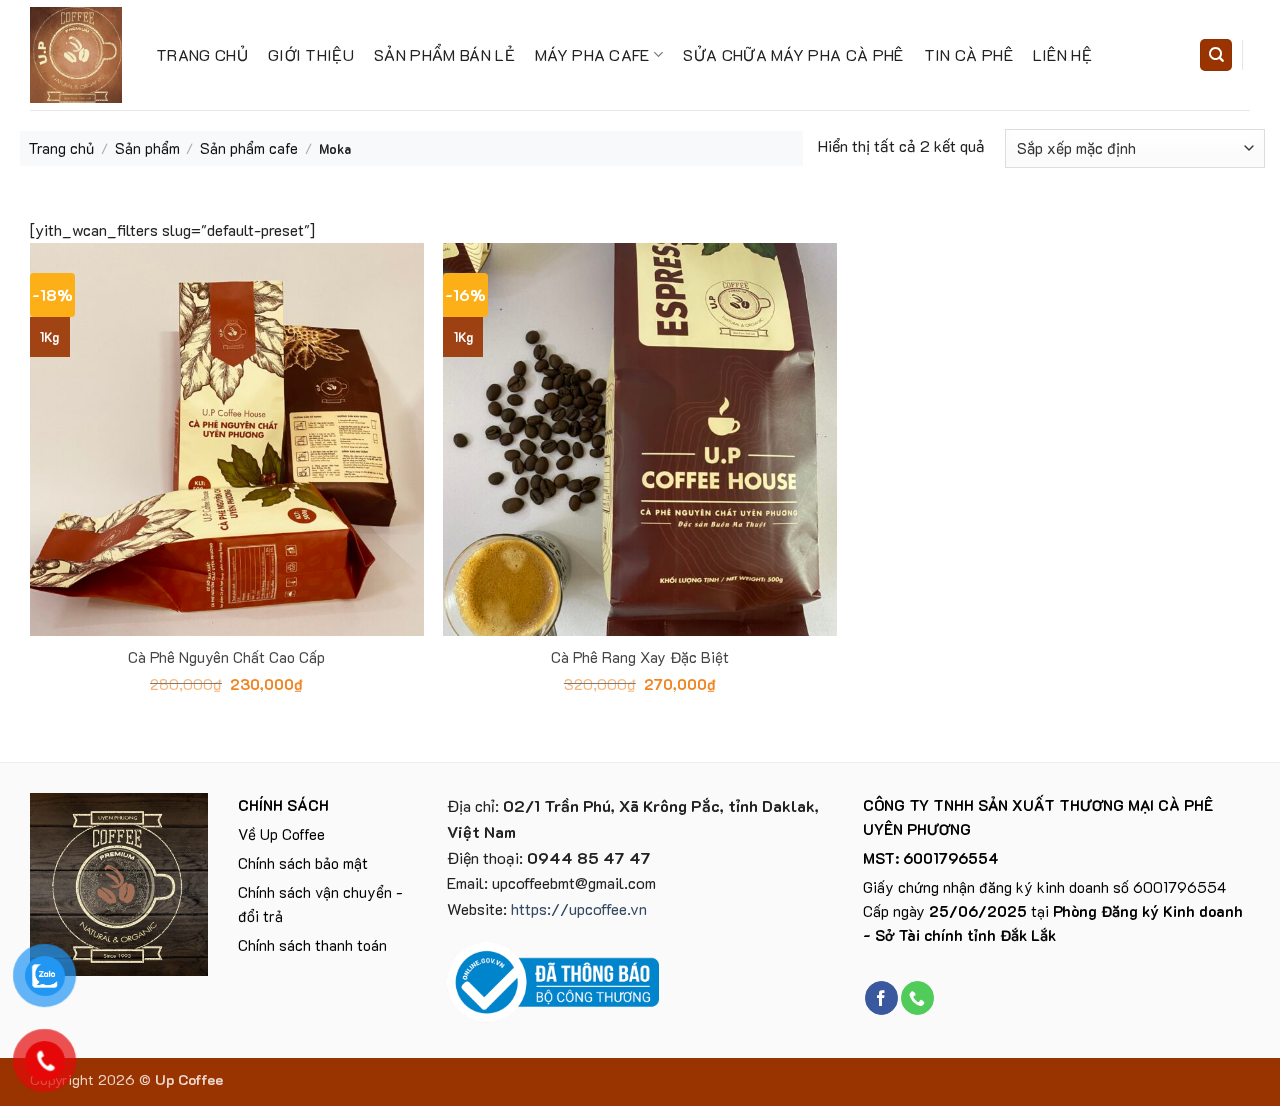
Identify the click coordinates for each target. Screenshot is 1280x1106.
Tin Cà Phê (968, 54)
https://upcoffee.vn (579, 908)
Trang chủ (202, 54)
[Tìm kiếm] (1216, 55)
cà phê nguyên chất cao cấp (226, 657)
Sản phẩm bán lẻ (444, 54)
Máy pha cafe (592, 54)
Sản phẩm (147, 148)
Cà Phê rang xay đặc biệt (640, 657)
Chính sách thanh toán (312, 945)
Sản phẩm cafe (249, 148)
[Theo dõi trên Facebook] (881, 998)
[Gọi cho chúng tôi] (917, 998)
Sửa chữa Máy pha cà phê (793, 54)
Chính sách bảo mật (303, 863)
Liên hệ (1062, 54)
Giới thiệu (311, 54)
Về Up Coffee (281, 834)
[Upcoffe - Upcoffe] (78, 55)
